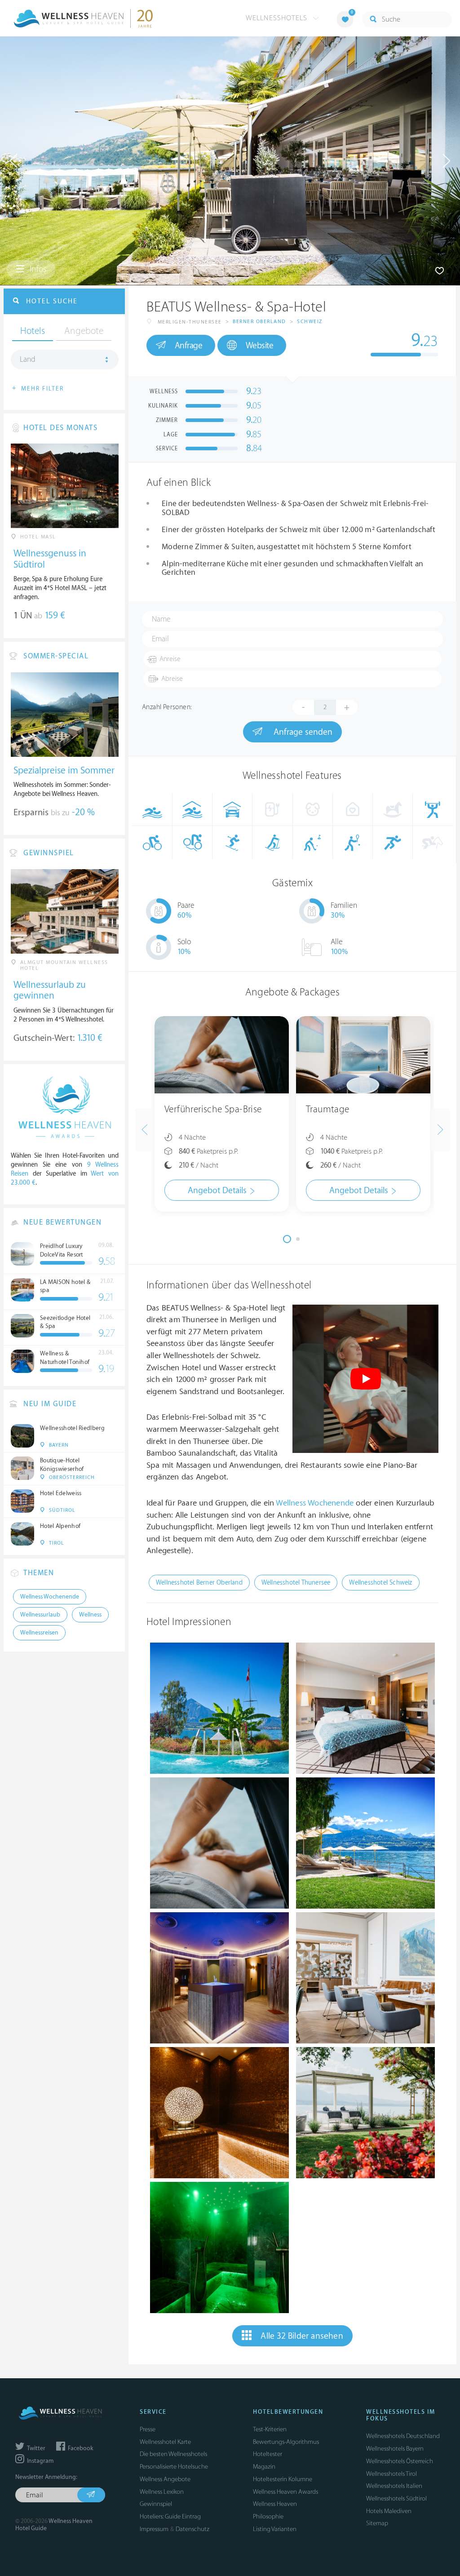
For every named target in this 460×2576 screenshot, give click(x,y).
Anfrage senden (302, 732)
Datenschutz (192, 2529)
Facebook (80, 2448)
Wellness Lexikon (162, 2492)
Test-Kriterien (270, 2429)
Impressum (154, 2529)
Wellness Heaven (275, 2504)
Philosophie (268, 2516)
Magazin (264, 2467)
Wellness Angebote (165, 2479)
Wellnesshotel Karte (165, 2442)
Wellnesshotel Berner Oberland (199, 1583)
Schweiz (310, 322)
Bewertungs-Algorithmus (286, 2442)
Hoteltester (268, 2454)
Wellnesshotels (278, 18)
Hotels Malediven (389, 2511)
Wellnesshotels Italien (394, 2486)
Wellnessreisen (39, 1633)
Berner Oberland (259, 322)
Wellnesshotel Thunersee (296, 1583)
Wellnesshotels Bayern (395, 2449)
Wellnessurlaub (40, 1615)
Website (260, 346)
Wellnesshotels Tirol (391, 2474)
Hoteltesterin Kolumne (283, 2479)
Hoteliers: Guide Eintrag (170, 2516)
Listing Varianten (275, 2529)
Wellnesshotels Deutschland (403, 2436)
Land (28, 360)
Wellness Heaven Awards (285, 2492)
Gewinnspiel (156, 2504)
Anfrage (189, 346)
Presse (148, 2429)
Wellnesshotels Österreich (400, 2461)
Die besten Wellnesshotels (173, 2454)
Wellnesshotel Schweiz (380, 1583)
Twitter (35, 2448)
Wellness (90, 1615)
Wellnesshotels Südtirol (396, 2498)
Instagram (40, 2461)
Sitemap (377, 2523)
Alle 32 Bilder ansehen (302, 2336)
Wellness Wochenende (315, 1503)
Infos (37, 269)
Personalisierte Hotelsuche (174, 2467)
